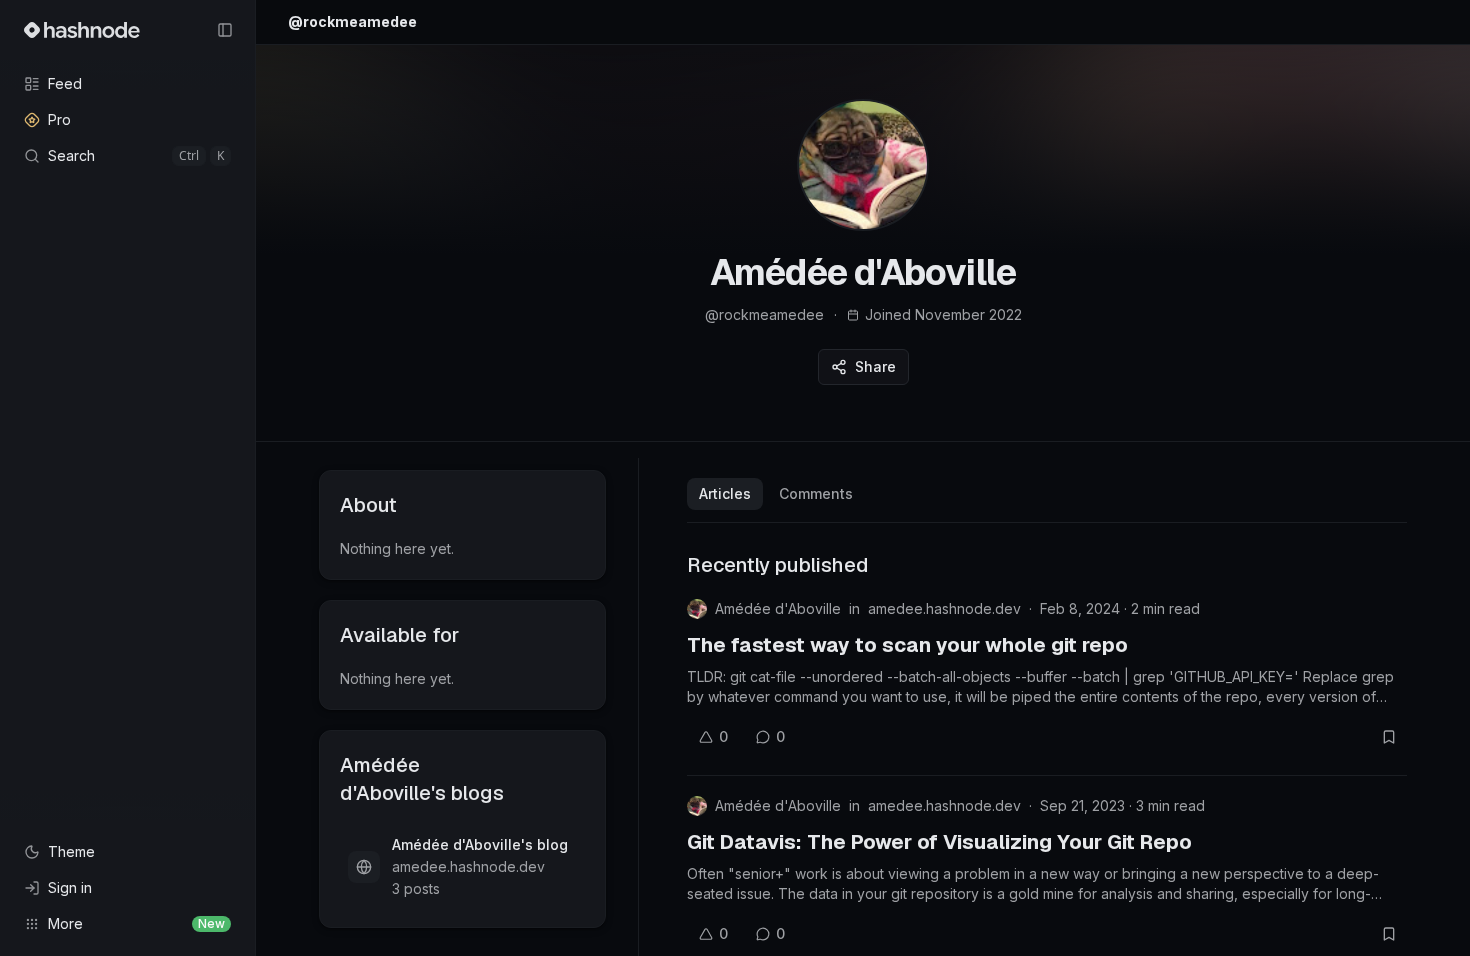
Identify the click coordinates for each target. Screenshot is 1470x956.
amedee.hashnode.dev (944, 608)
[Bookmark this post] (1389, 737)
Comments (816, 493)
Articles (725, 493)
